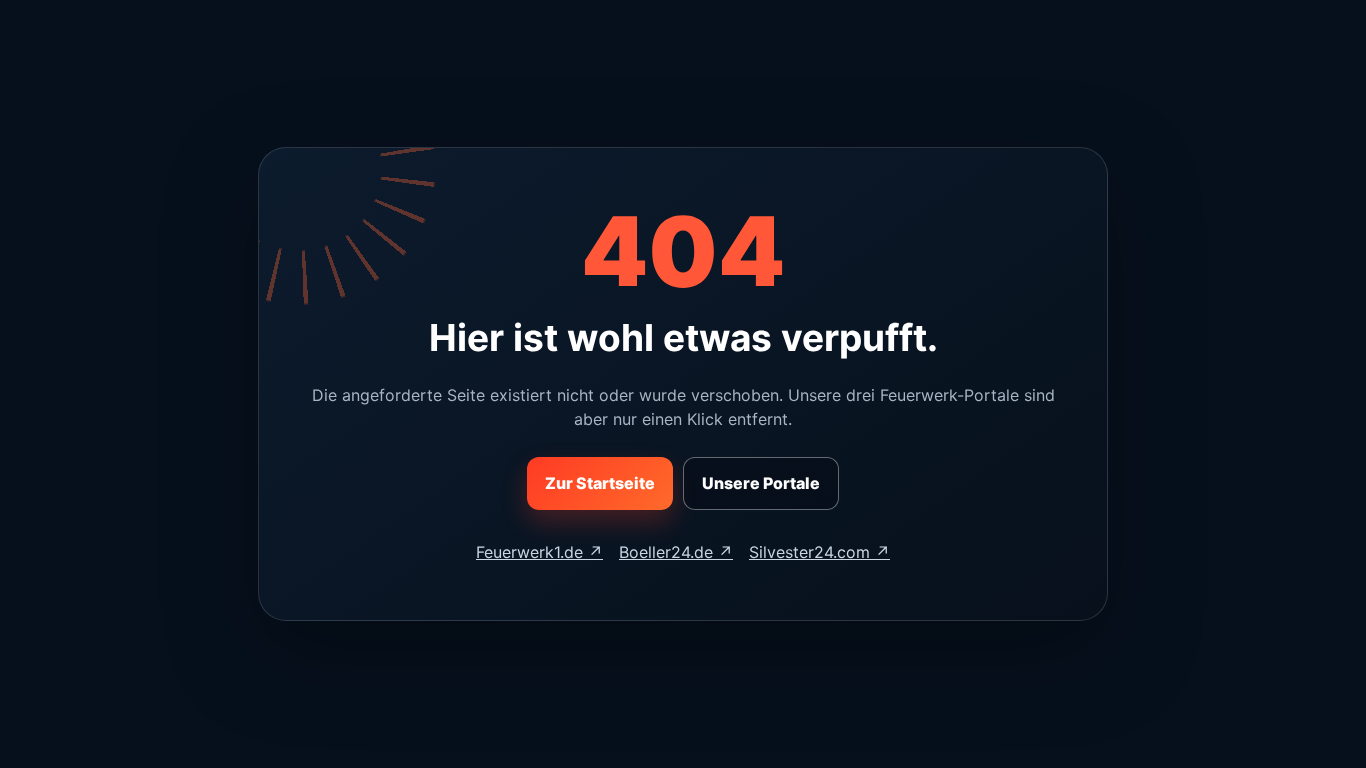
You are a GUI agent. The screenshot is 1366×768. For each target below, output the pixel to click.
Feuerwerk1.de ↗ (539, 552)
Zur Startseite (600, 483)
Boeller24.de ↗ (676, 552)
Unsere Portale (761, 483)
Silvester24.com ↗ (819, 552)
